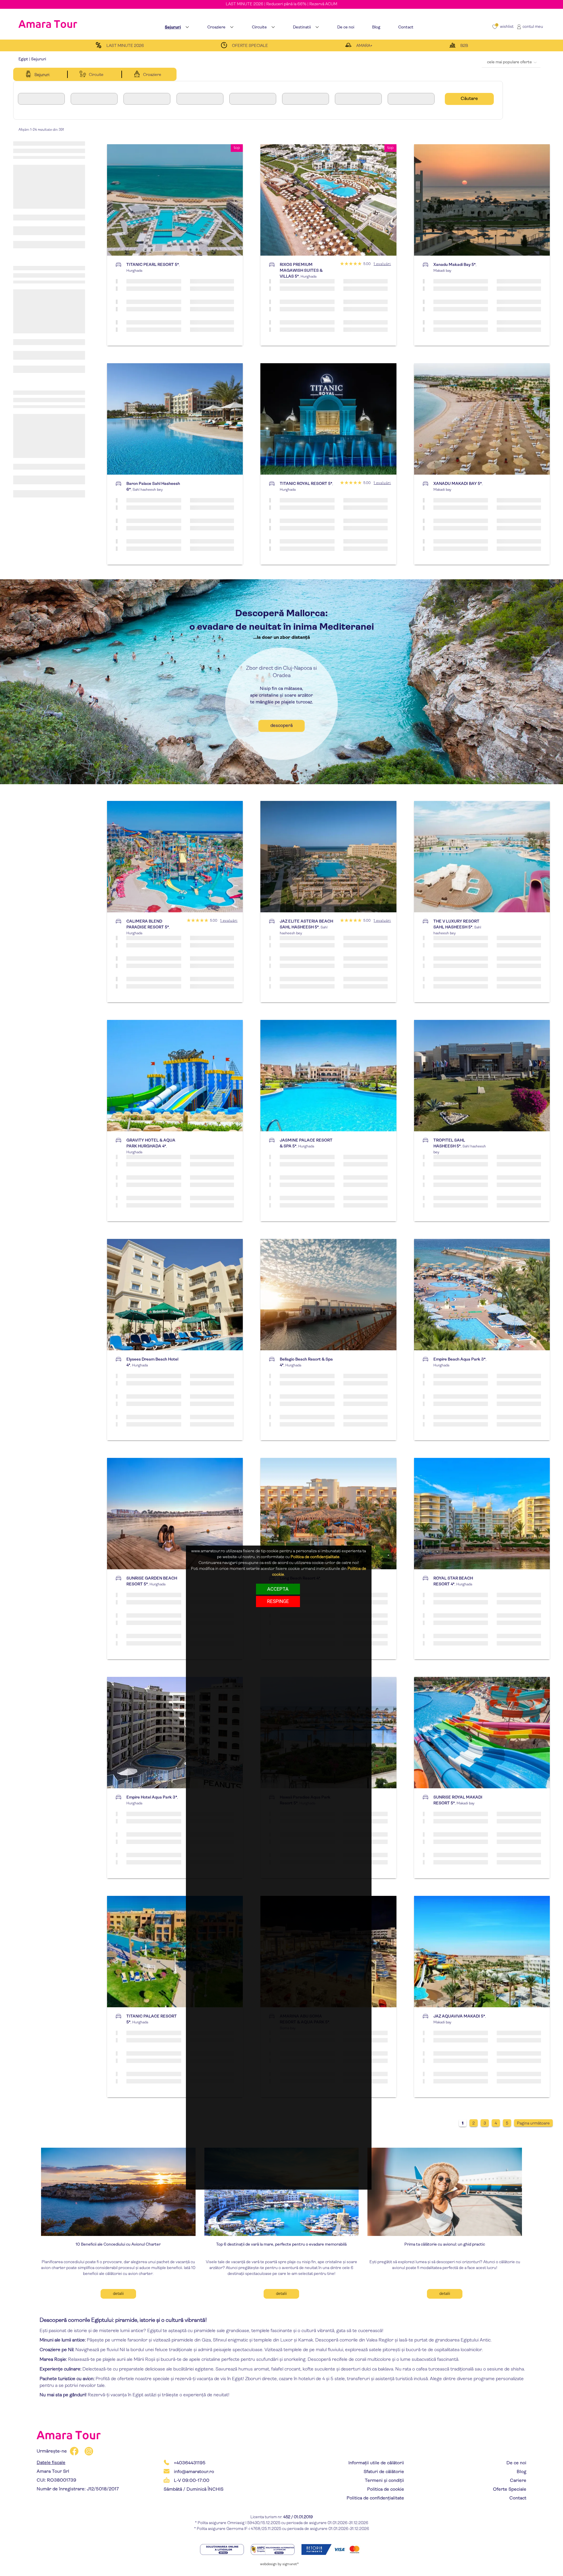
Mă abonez (332, 109)
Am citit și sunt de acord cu (314, 62)
